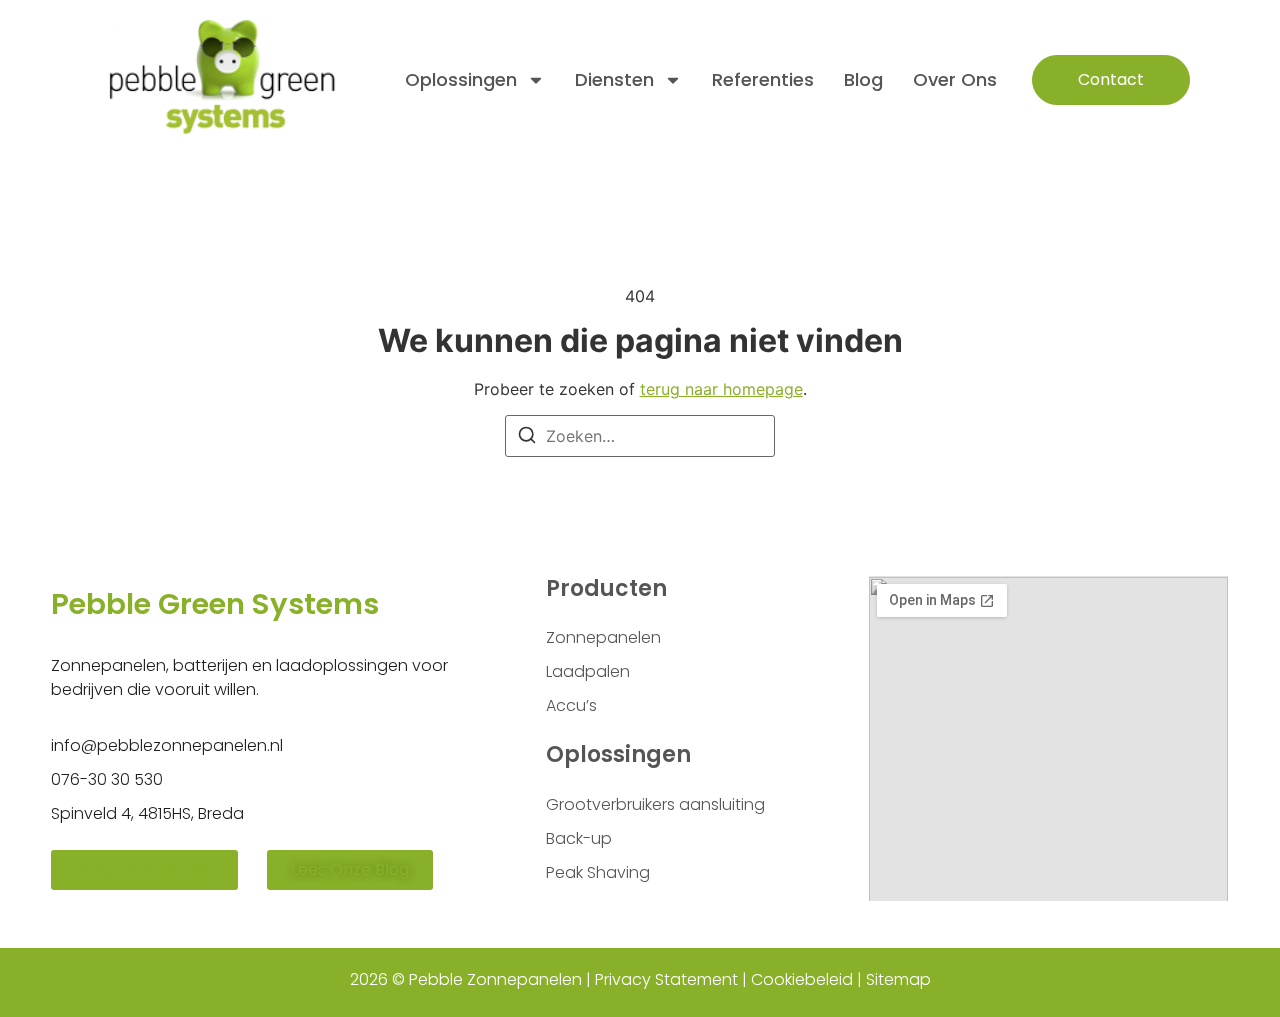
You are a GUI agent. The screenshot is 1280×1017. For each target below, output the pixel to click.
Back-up (579, 838)
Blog (863, 79)
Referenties (763, 79)
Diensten (614, 79)
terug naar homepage (721, 389)
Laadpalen (588, 671)
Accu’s (571, 705)
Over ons (955, 79)
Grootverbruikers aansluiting (655, 804)
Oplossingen (461, 79)
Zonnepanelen (603, 637)
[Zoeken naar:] (640, 436)
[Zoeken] (527, 438)
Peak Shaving (598, 872)
